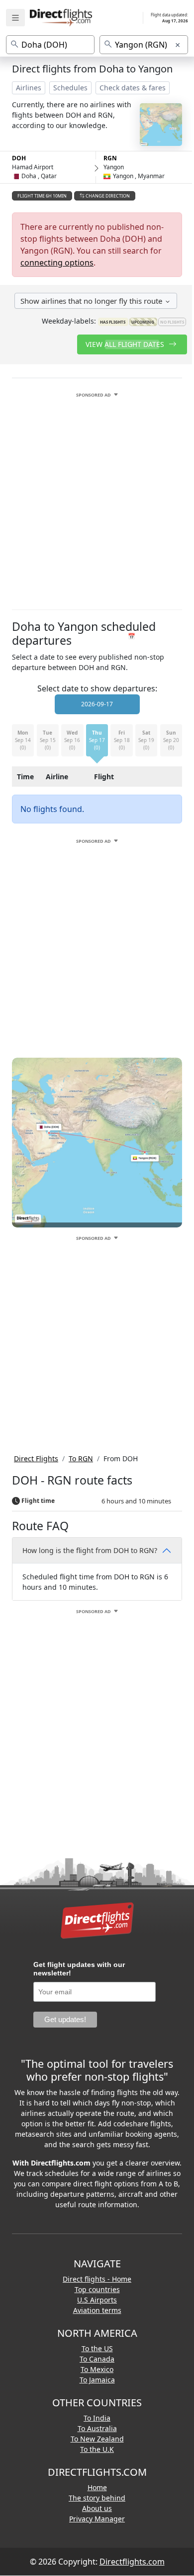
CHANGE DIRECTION (107, 196)
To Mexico (97, 2369)
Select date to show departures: (97, 688)
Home (97, 2487)
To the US (97, 2348)
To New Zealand (97, 2439)
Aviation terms (97, 2310)
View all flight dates (126, 344)
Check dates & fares (133, 88)
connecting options (57, 263)
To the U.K (97, 2449)
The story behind (97, 2498)
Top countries (97, 2289)
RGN (110, 158)
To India (97, 2418)
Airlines (29, 88)
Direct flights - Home (97, 2279)
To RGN (81, 1458)
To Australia (97, 2428)
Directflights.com (132, 2562)
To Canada (97, 2359)
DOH (19, 158)
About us (97, 2508)
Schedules (70, 88)
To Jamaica (97, 2380)
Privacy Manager (97, 2519)
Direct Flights (36, 1458)
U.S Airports (97, 2300)
